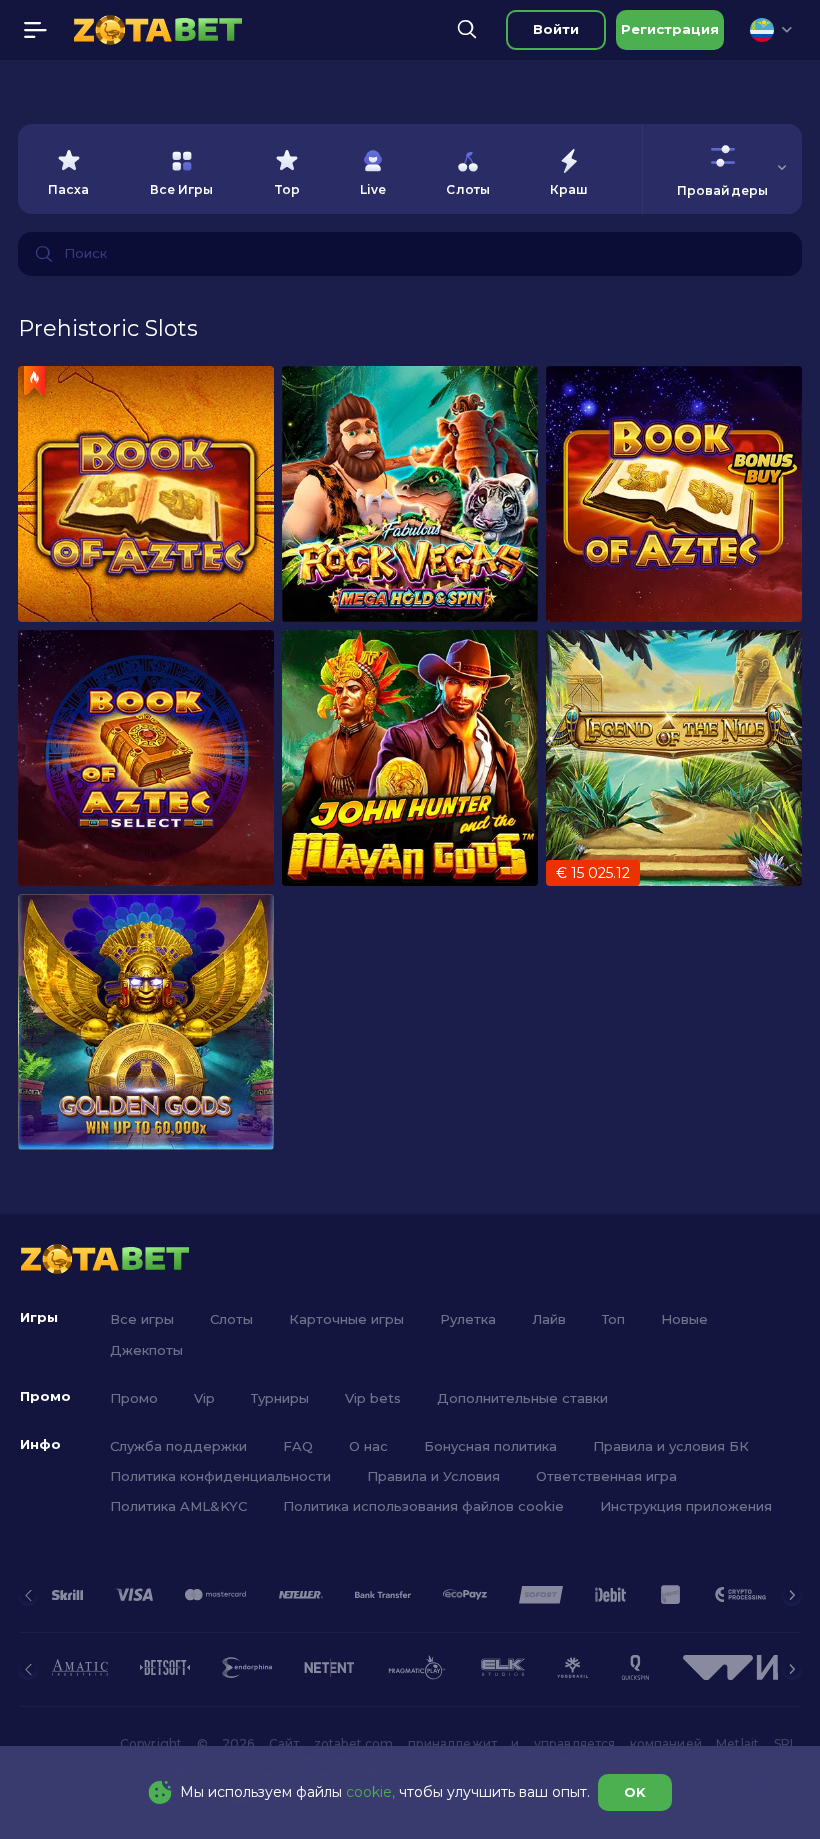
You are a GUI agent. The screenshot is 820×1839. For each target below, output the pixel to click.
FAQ (298, 1446)
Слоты (231, 1319)
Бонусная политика (490, 1446)
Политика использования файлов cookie (423, 1506)
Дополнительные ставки (522, 1398)
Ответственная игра (606, 1476)
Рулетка (468, 1319)
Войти (556, 29)
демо (146, 493)
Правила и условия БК (671, 1446)
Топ (613, 1319)
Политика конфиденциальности (220, 1476)
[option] (69, 169)
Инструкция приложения (686, 1506)
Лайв (549, 1319)
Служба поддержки (178, 1446)
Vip (204, 1398)
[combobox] (771, 30)
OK (635, 1792)
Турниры (280, 1398)
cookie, (370, 1792)
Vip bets (373, 1398)
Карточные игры (346, 1319)
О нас (368, 1446)
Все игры (142, 1319)
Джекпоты (146, 1350)
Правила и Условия (433, 1476)
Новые (684, 1319)
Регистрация (670, 29)
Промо (134, 1398)
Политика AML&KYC (178, 1506)
